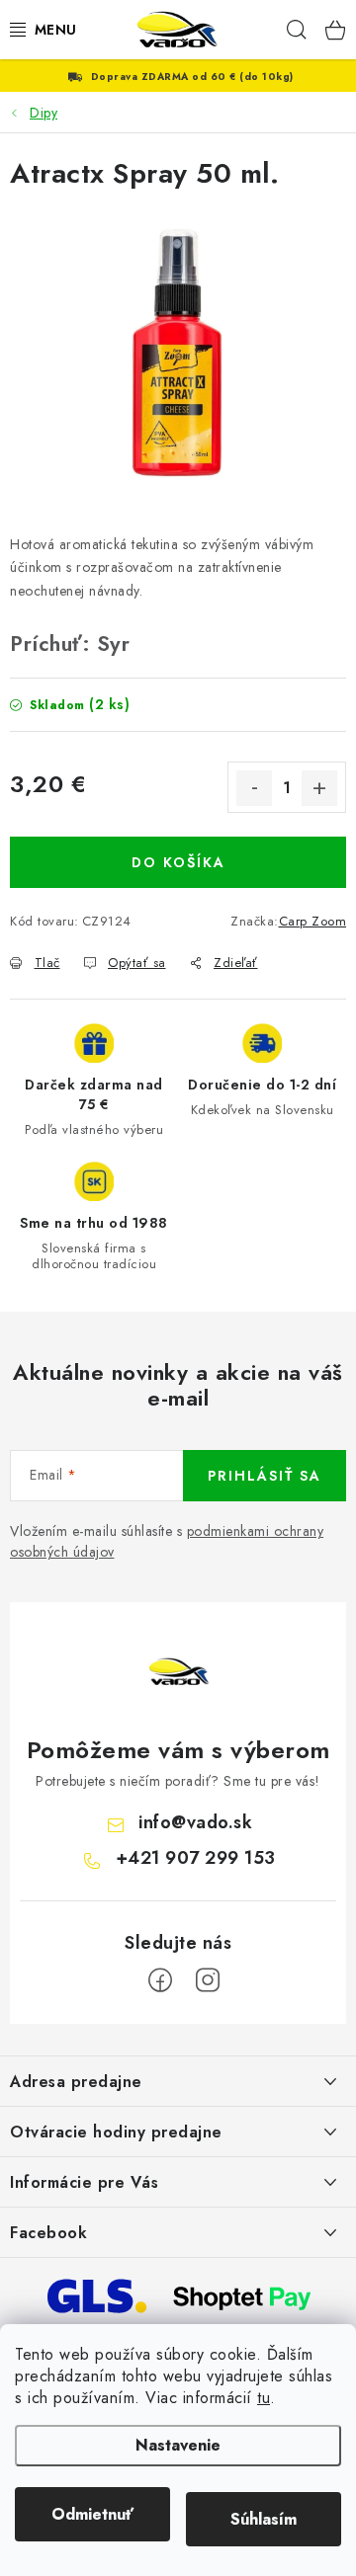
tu (264, 2398)
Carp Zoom (313, 921)
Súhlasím (264, 2519)
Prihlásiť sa (265, 1476)
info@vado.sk (195, 1822)
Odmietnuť (92, 2514)
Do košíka (178, 862)
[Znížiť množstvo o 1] (254, 788)
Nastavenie (178, 2445)
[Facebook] (160, 1980)
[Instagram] (208, 1980)
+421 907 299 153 (196, 1858)
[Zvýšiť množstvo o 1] (319, 788)
